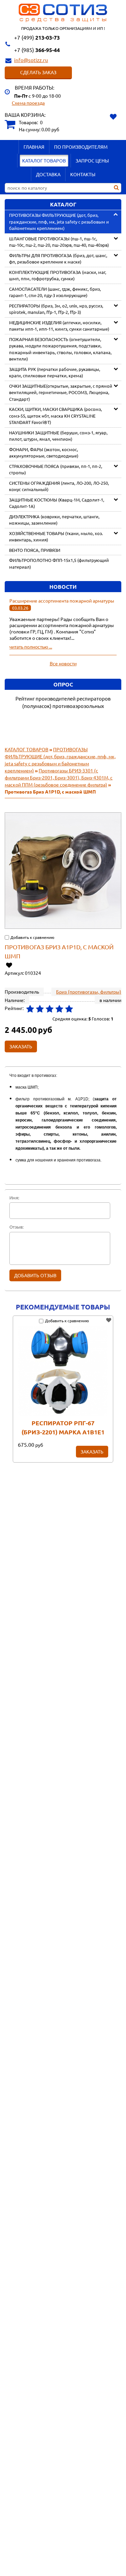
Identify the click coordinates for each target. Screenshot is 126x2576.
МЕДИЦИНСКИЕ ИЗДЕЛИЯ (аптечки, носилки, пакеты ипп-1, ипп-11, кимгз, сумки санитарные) (59, 326)
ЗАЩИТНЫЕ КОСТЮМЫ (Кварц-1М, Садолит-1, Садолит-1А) (57, 503)
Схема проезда (28, 103)
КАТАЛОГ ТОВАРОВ (44, 160)
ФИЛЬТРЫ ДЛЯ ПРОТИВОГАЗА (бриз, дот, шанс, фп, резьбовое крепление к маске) (58, 259)
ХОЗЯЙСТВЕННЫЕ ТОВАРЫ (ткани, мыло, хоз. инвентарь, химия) (56, 537)
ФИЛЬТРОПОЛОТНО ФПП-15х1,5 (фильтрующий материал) (59, 563)
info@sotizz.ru (31, 60)
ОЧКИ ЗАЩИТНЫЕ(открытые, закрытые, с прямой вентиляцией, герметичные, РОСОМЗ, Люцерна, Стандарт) (61, 392)
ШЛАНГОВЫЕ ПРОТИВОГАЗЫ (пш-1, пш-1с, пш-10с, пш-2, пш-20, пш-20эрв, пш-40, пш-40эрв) (59, 242)
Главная (34, 147)
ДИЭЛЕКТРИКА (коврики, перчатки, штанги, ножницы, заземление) (54, 520)
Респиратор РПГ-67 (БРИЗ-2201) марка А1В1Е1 (63, 1427)
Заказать (92, 1451)
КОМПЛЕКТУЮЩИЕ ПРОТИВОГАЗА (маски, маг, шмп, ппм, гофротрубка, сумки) (58, 275)
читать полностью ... (31, 647)
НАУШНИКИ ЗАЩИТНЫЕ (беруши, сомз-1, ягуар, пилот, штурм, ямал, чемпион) (58, 436)
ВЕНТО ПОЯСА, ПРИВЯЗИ (35, 550)
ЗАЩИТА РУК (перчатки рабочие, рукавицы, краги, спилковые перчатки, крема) (55, 372)
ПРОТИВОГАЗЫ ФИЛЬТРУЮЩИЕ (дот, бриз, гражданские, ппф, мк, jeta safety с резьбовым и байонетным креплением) (59, 222)
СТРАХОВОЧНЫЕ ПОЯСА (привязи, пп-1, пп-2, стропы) (56, 469)
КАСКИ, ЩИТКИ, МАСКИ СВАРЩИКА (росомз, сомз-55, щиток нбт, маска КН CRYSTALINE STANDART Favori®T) (55, 416)
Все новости (63, 663)
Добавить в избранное (9, 965)
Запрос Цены (92, 160)
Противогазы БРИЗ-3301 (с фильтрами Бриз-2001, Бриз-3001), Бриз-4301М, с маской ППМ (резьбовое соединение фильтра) (59, 777)
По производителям (81, 147)
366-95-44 (37, 50)
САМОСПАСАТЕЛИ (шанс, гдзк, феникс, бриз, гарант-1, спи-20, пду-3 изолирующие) (55, 292)
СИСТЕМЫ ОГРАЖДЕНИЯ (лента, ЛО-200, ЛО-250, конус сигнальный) (59, 486)
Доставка (48, 174)
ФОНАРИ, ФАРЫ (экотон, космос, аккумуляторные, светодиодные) (44, 453)
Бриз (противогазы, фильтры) (89, 992)
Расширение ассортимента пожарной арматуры (62, 601)
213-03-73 (37, 37)
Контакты (83, 174)
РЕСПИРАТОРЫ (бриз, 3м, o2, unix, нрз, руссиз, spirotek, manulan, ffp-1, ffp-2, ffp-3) (56, 309)
